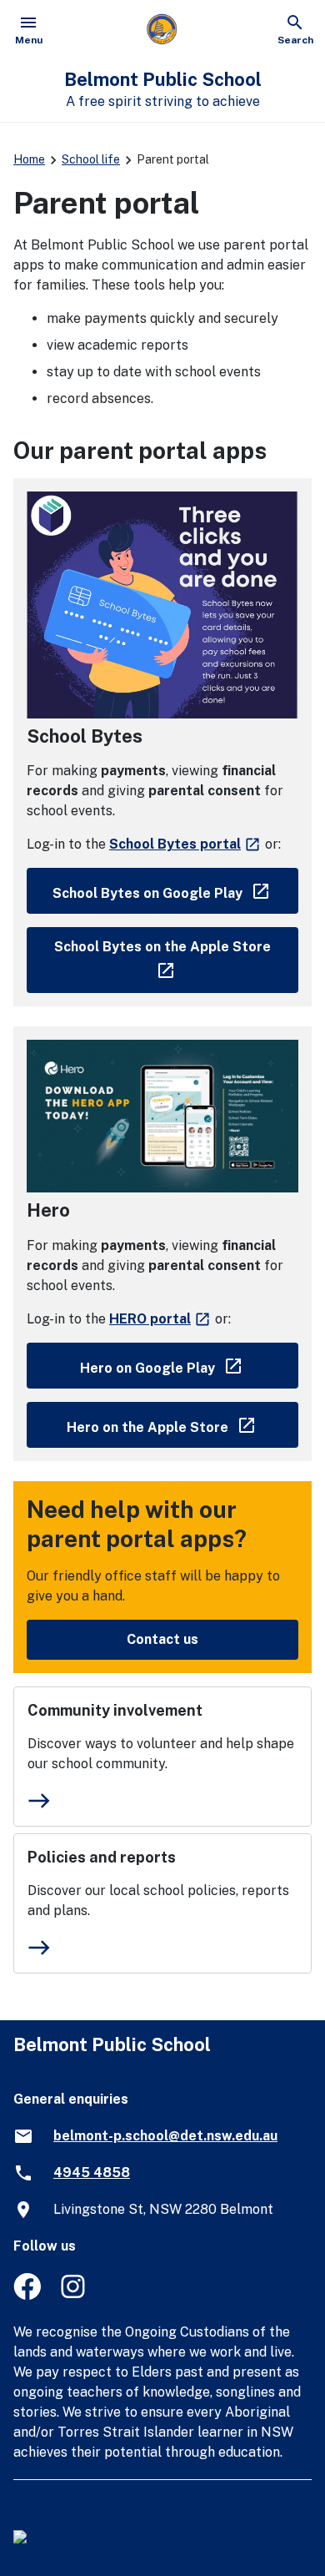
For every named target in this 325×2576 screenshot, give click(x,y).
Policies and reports (102, 1857)
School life (91, 159)
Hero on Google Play (189, 1365)
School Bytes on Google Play (175, 890)
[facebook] (27, 2295)
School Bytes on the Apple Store (176, 956)
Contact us (162, 1639)
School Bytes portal (185, 844)
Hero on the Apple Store (182, 1424)
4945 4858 (92, 2173)
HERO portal (160, 1319)
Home (29, 159)
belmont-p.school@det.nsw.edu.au (165, 2136)
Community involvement (115, 1710)
